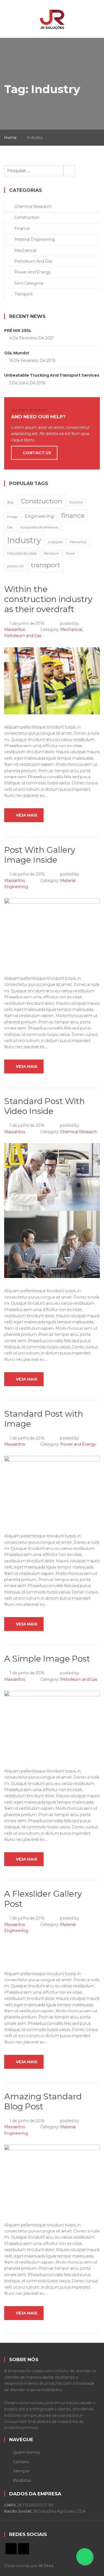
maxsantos (15, 630)
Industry (24, 540)
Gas (10, 527)
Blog (10, 502)
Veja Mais (27, 815)
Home (10, 138)
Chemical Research (79, 1132)
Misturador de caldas (22, 554)
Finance (22, 228)
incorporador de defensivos (39, 527)
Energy (12, 517)
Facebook (11, 2549)
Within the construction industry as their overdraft (48, 599)
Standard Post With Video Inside (45, 1106)
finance (73, 516)
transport (45, 565)
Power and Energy (78, 1444)
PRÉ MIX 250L (18, 330)
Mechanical (71, 630)
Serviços (21, 2471)
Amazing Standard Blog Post (43, 2101)
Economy (76, 502)
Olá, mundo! (17, 353)
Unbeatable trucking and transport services (52, 375)
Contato (21, 2462)
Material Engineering (35, 239)
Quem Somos (26, 2452)
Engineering (39, 516)
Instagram (24, 2549)
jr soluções (55, 542)
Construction (27, 217)
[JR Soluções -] (52, 16)
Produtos (22, 2480)
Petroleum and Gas (23, 636)
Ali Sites (46, 2566)
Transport (23, 294)
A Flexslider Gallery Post (43, 1899)
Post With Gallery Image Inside (40, 855)
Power (70, 554)
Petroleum (51, 554)
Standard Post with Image (44, 1419)
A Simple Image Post (47, 1659)
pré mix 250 (15, 566)
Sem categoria (29, 283)
